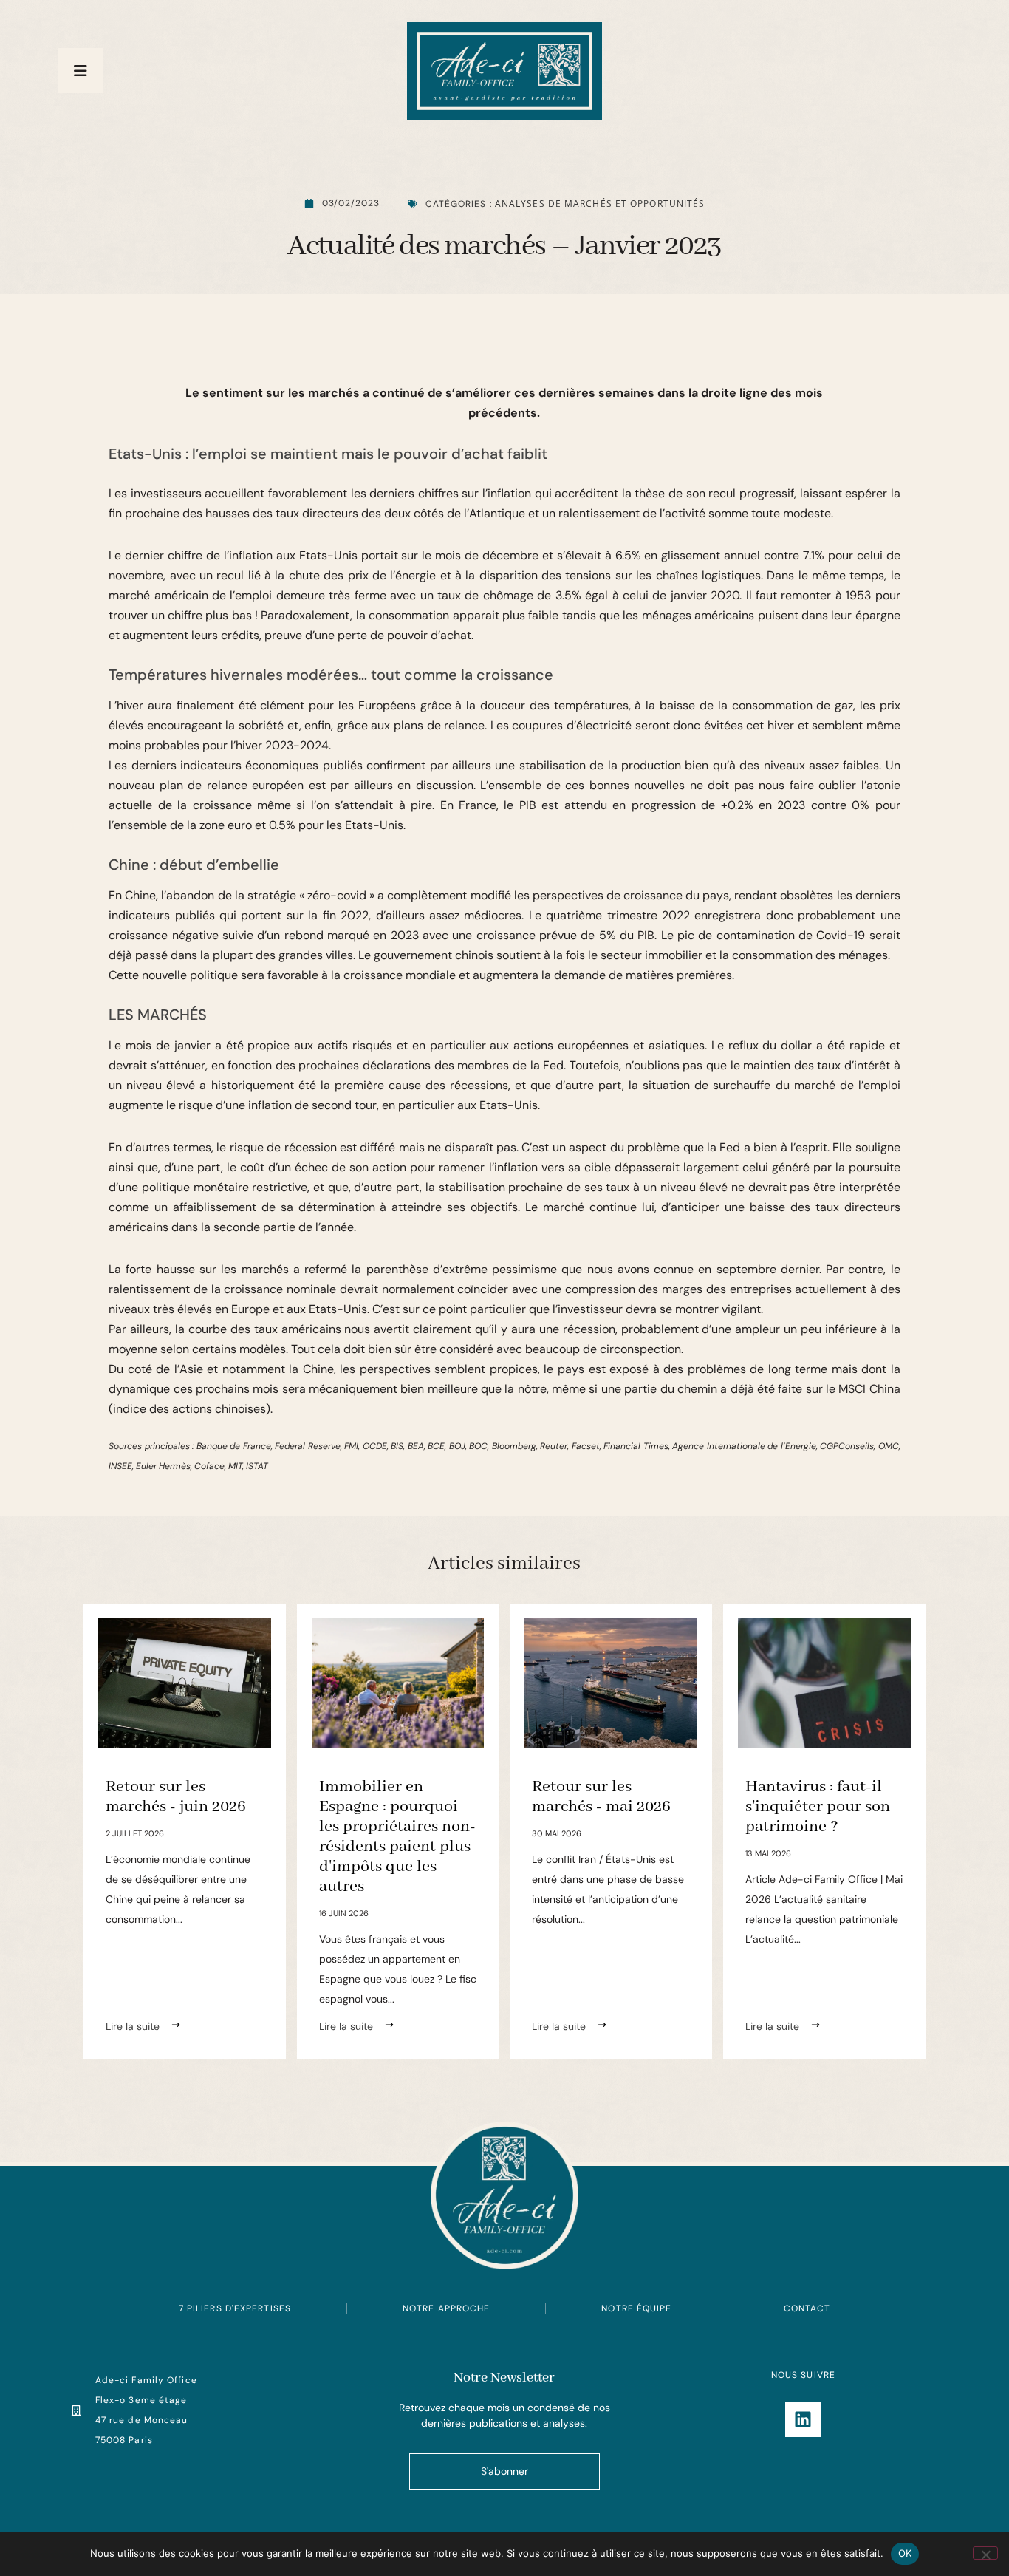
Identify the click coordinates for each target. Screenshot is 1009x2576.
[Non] (985, 2553)
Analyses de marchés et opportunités (600, 204)
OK (905, 2553)
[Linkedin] (803, 2419)
